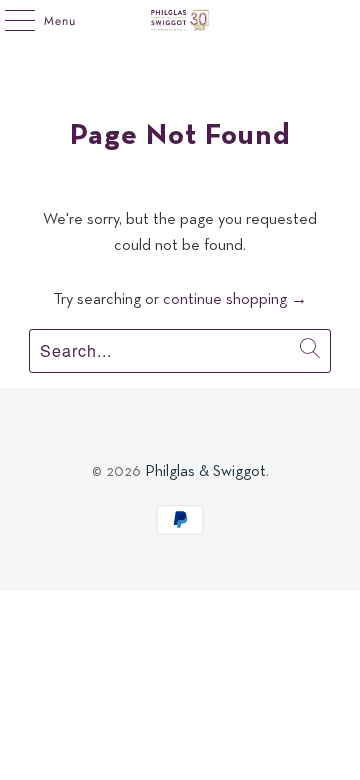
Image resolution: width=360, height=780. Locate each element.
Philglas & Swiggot (205, 472)
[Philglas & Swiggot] (180, 20)
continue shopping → (235, 300)
